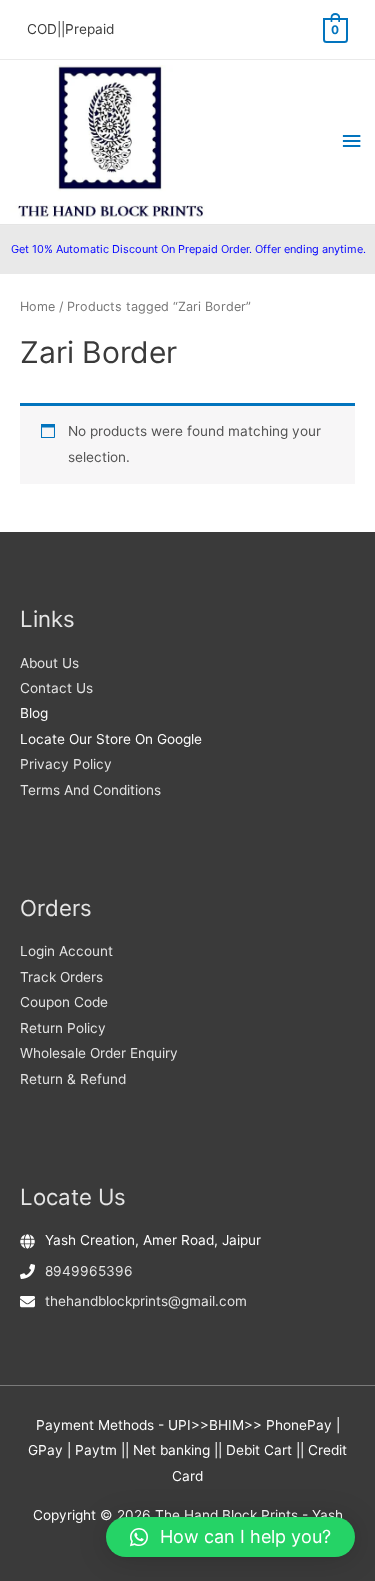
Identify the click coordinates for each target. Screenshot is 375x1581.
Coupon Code (64, 1002)
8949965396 (89, 1271)
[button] (230, 1537)
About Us (49, 663)
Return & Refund (73, 1079)
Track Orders (61, 977)
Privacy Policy (66, 764)
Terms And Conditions (90, 790)
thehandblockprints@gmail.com (146, 1301)
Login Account (66, 951)
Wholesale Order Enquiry (99, 1053)
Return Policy (63, 1028)
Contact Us (56, 688)
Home (37, 306)
